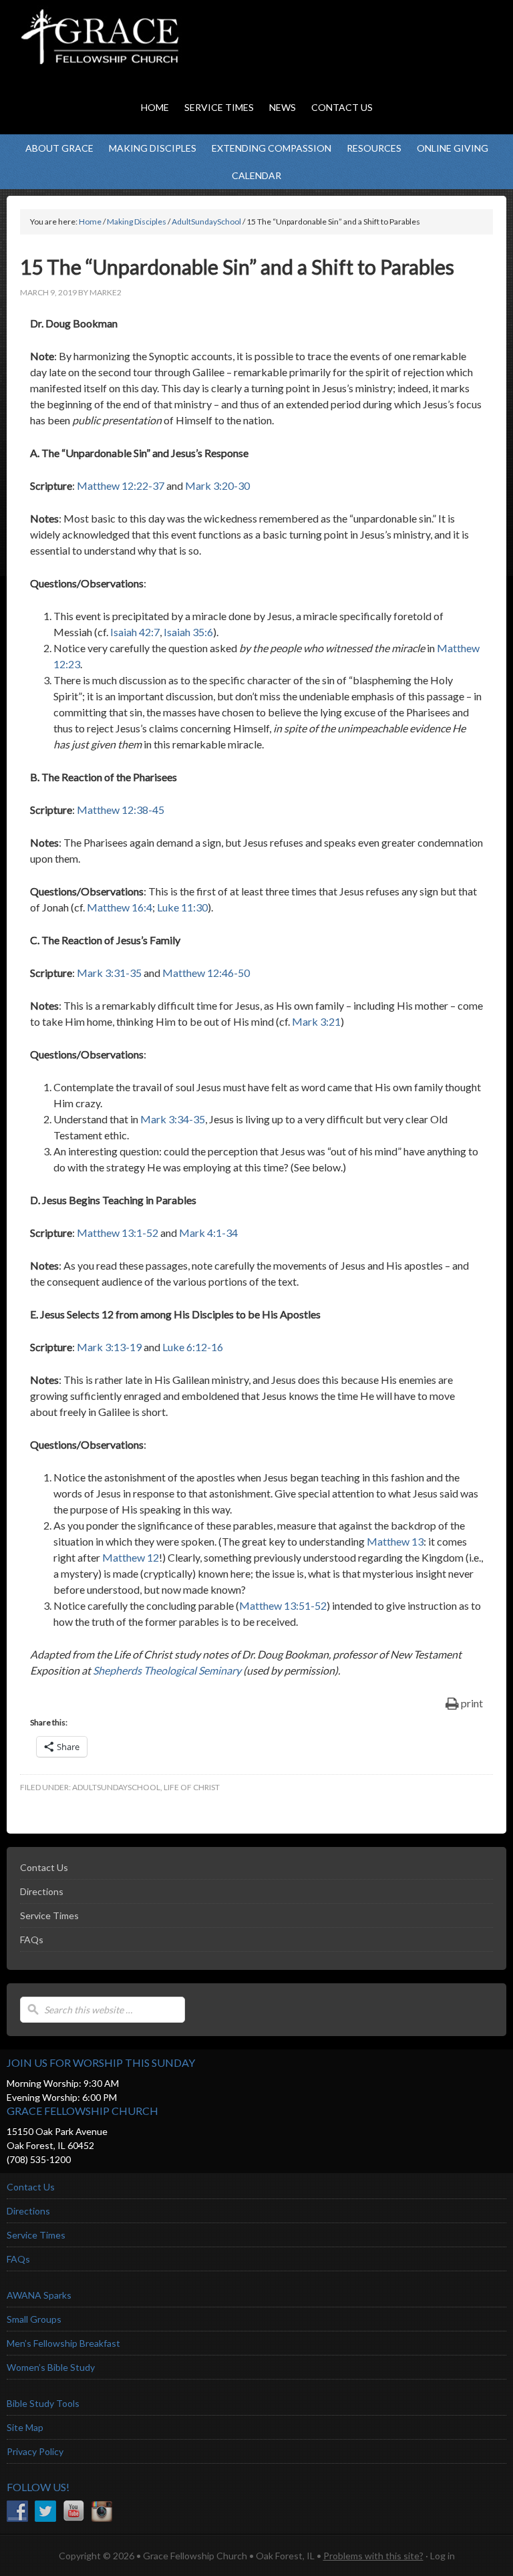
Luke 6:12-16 (193, 1347)
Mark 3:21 (316, 1021)
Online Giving (453, 148)
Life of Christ (192, 1787)
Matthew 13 (395, 1541)
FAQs (32, 1940)
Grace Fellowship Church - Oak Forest (134, 53)
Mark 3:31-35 (109, 973)
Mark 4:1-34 (208, 1233)
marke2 (106, 292)
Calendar (256, 175)
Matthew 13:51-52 (283, 1605)
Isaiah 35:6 (188, 632)
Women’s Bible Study (51, 2367)
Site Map (25, 2427)
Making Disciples (153, 148)
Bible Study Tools (43, 2403)
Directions (42, 1891)
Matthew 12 (131, 1557)
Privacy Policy (35, 2451)
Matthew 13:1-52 (118, 1233)
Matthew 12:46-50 (206, 973)
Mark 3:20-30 (217, 485)
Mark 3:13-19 (109, 1347)
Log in (443, 2556)
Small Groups (34, 2319)
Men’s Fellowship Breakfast (63, 2343)
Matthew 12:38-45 (121, 810)
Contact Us (44, 1867)
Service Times (49, 1915)
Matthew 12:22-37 (121, 485)
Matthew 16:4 (120, 907)
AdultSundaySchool (116, 1787)
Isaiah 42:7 (135, 632)
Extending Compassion (272, 148)
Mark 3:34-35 (173, 1119)
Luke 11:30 (182, 907)
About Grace (59, 148)
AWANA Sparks (39, 2295)
